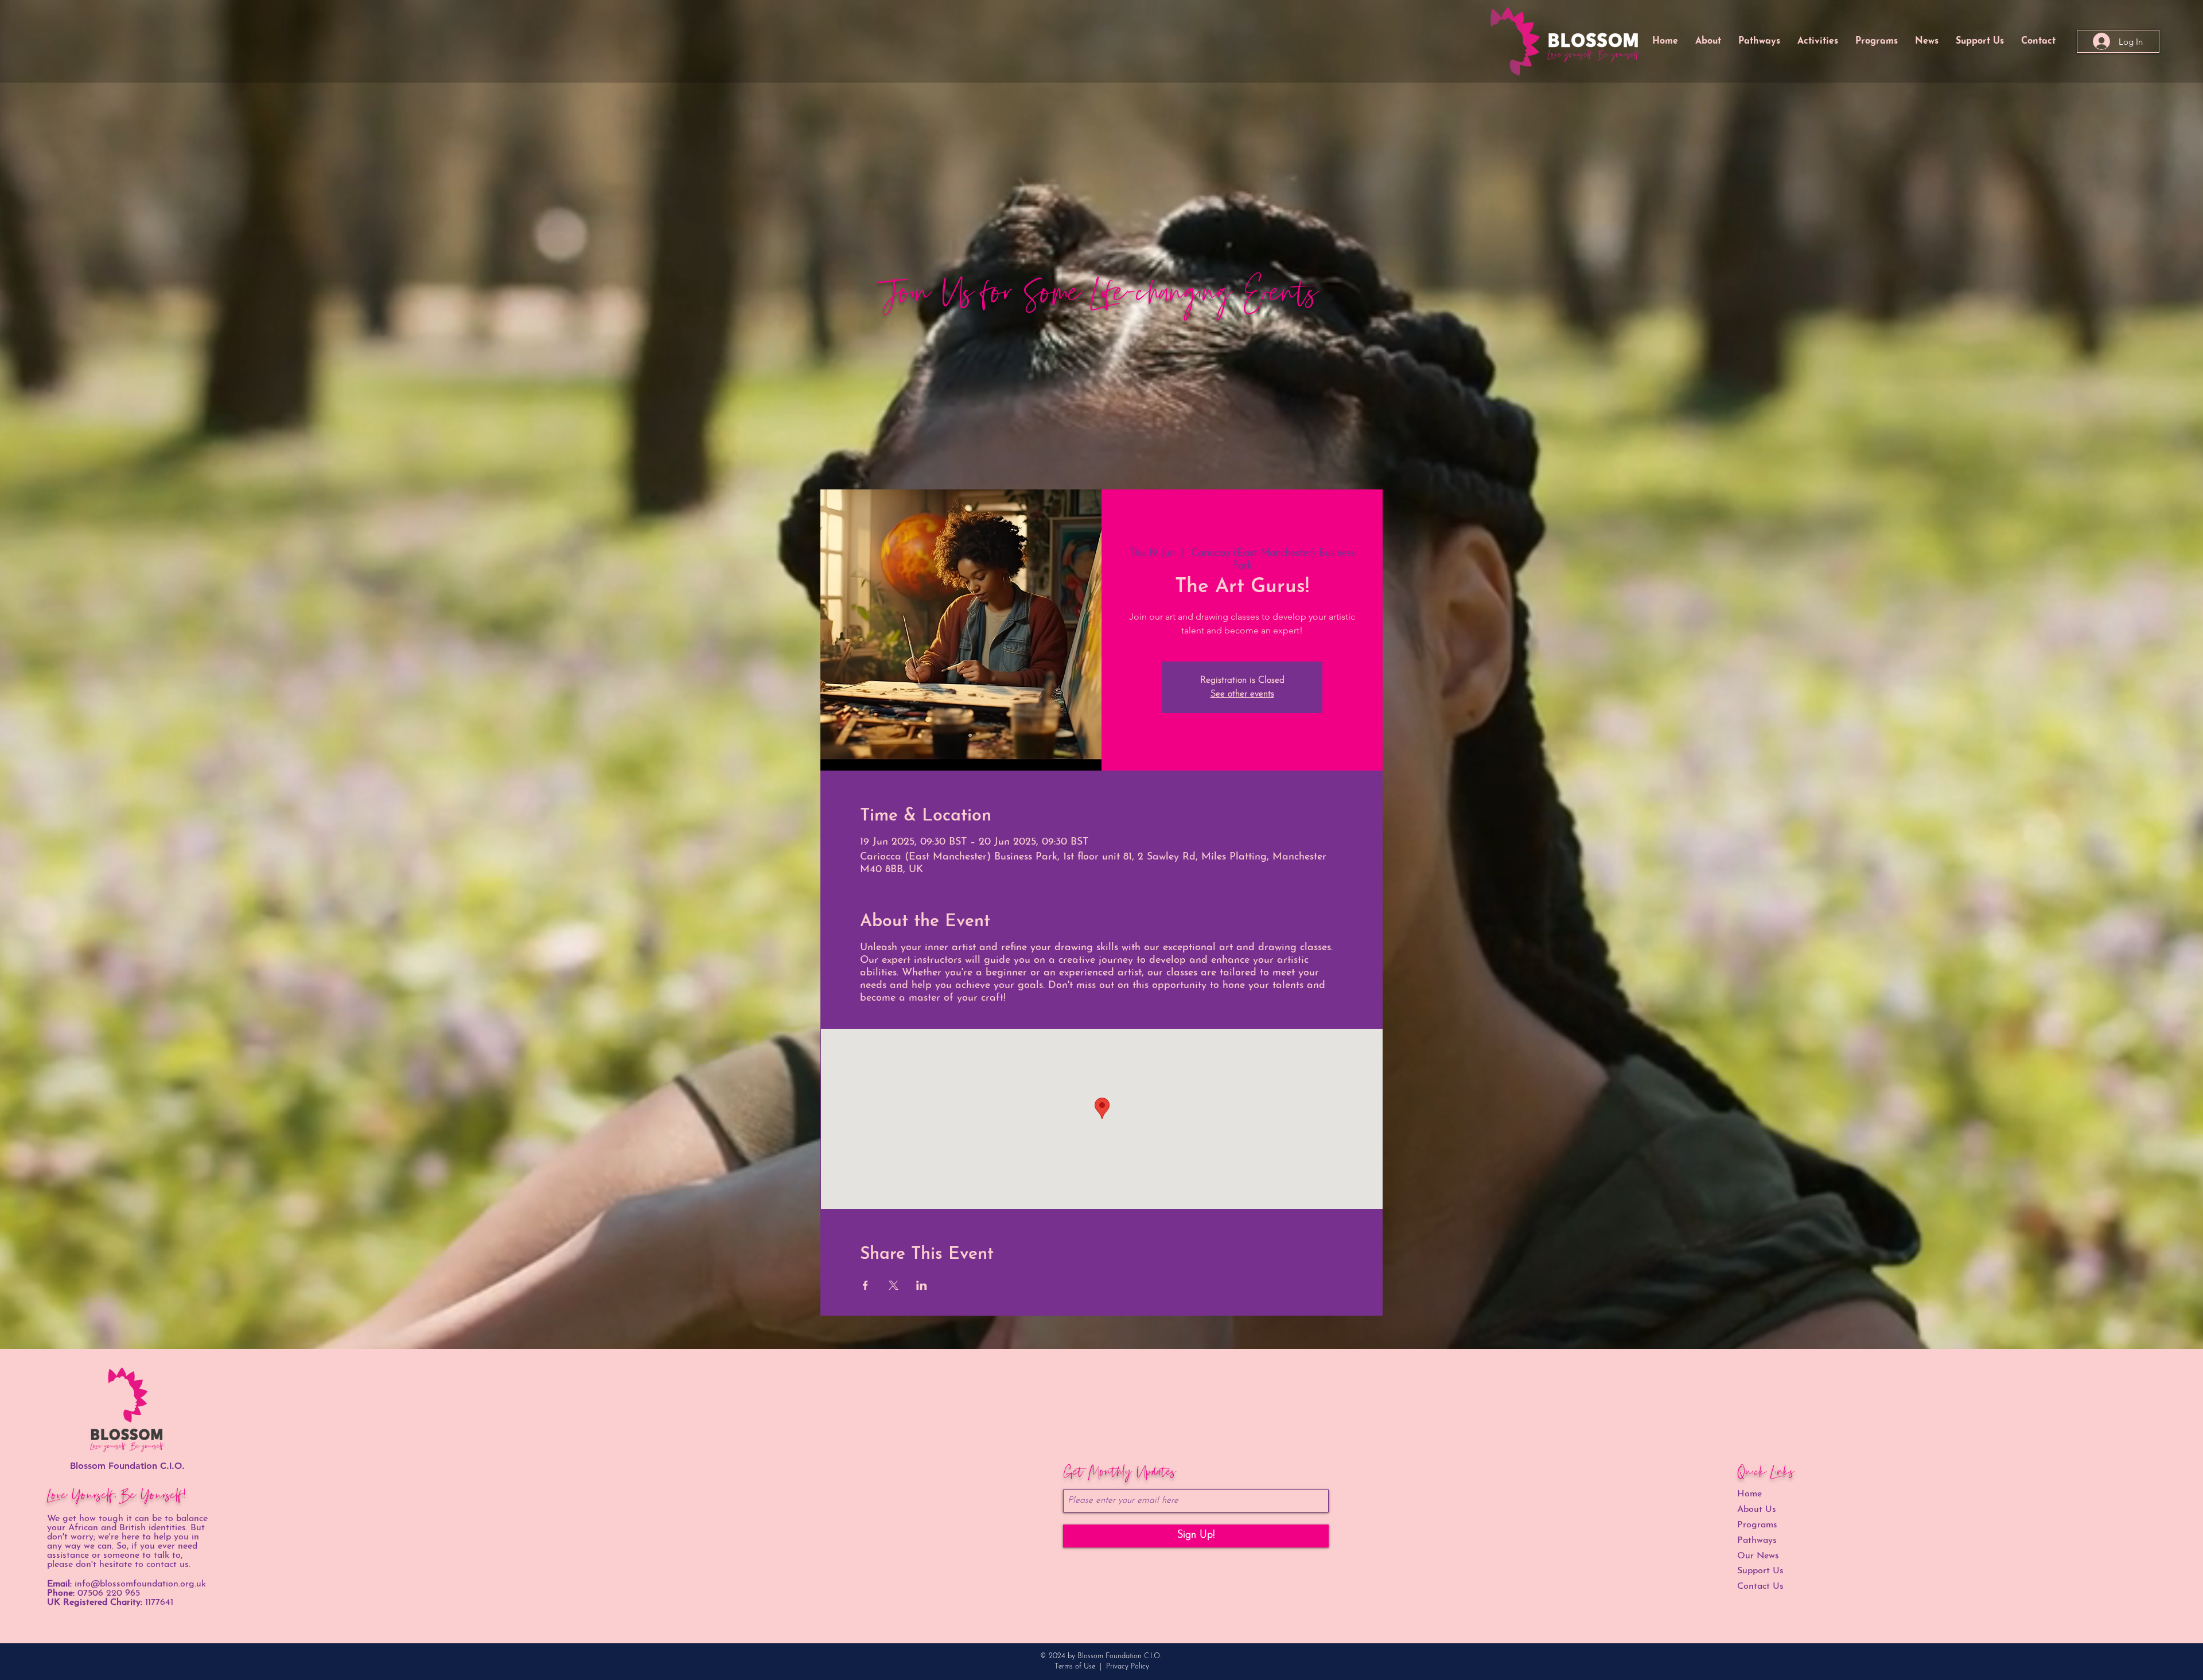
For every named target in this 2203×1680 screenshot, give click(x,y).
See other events (1242, 694)
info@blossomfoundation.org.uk (140, 1584)
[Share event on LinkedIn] (922, 1285)
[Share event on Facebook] (865, 1285)
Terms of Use (1075, 1667)
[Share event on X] (894, 1285)
